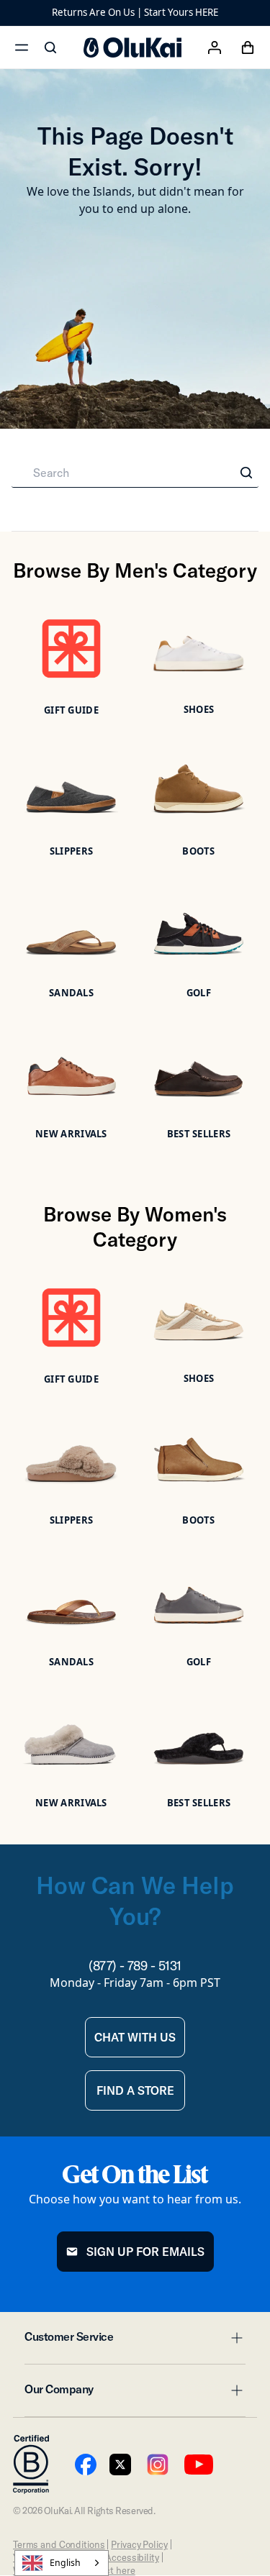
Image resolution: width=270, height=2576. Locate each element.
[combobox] (62, 2563)
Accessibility (132, 2557)
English (65, 2563)
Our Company (135, 2393)
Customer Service (135, 2341)
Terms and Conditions (59, 2544)
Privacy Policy (139, 2544)
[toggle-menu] (235, 2338)
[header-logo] (132, 47)
